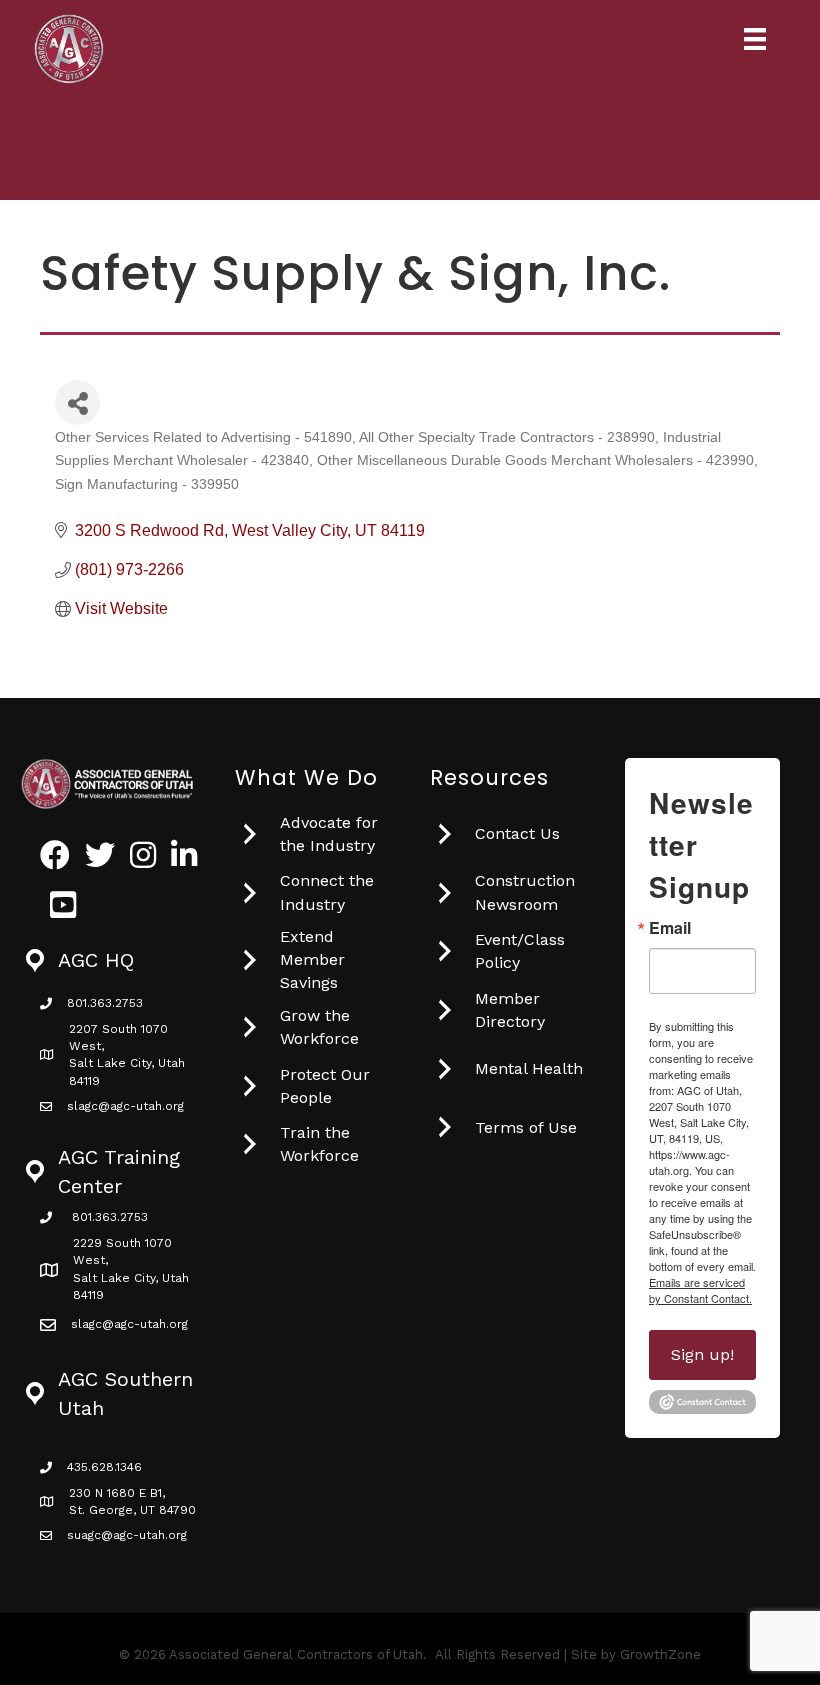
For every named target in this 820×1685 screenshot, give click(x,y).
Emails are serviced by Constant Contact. (700, 1290)
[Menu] (755, 39)
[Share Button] (77, 402)
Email (670, 928)
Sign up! (702, 1354)
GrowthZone (660, 1654)
